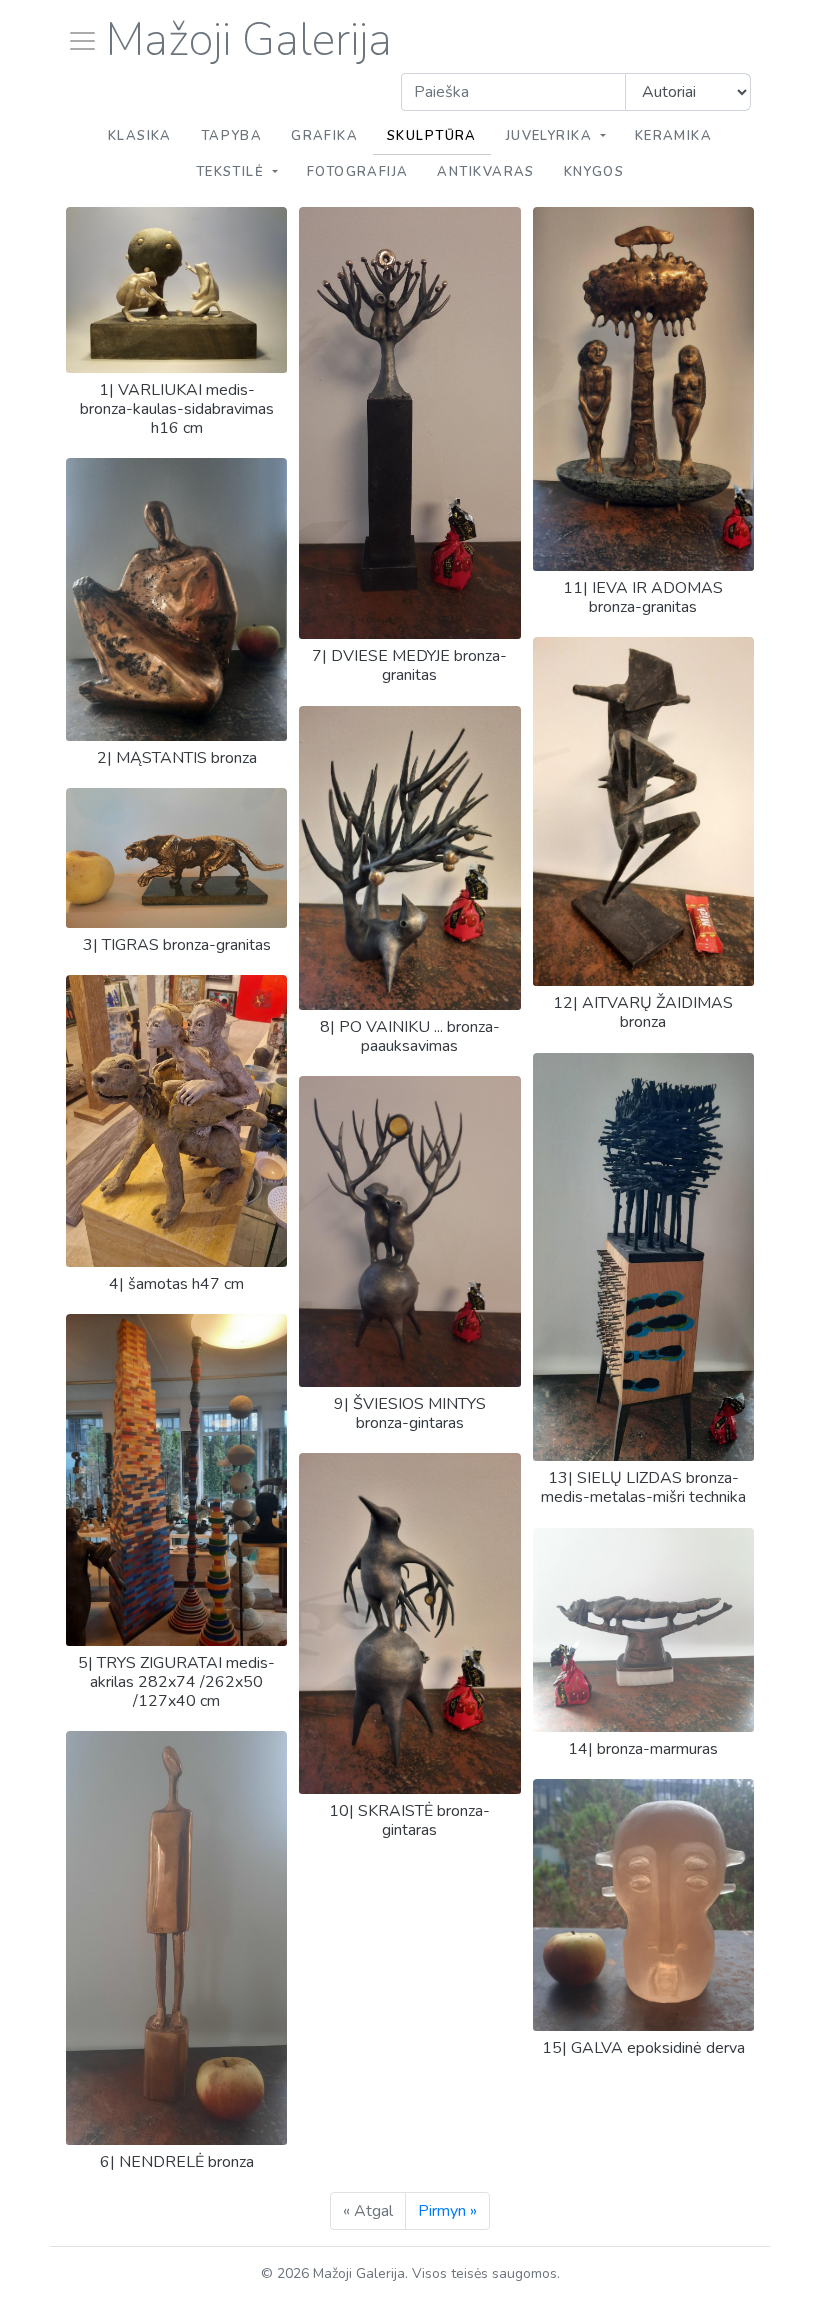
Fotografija (358, 172)
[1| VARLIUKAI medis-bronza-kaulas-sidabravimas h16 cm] (176, 368)
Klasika (140, 136)
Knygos (594, 172)
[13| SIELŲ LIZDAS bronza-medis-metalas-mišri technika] (643, 1456)
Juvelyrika (551, 136)
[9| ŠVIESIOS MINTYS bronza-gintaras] (409, 1382)
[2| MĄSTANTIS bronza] (176, 736)
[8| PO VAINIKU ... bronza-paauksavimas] (409, 1005)
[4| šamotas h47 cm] (176, 1262)
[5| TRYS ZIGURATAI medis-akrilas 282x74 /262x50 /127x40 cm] (176, 1641)
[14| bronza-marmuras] (643, 1727)
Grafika (324, 136)
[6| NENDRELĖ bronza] (176, 2140)
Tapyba (232, 136)
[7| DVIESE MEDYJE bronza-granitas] (409, 634)
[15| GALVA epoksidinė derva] (643, 2026)
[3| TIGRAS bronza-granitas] (176, 923)
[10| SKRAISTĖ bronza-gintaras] (409, 1789)
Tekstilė (232, 172)
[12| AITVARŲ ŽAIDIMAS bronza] (643, 981)
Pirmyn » (447, 2211)
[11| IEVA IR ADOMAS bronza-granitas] (643, 566)
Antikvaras (485, 172)
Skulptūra (432, 136)
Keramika (674, 136)
